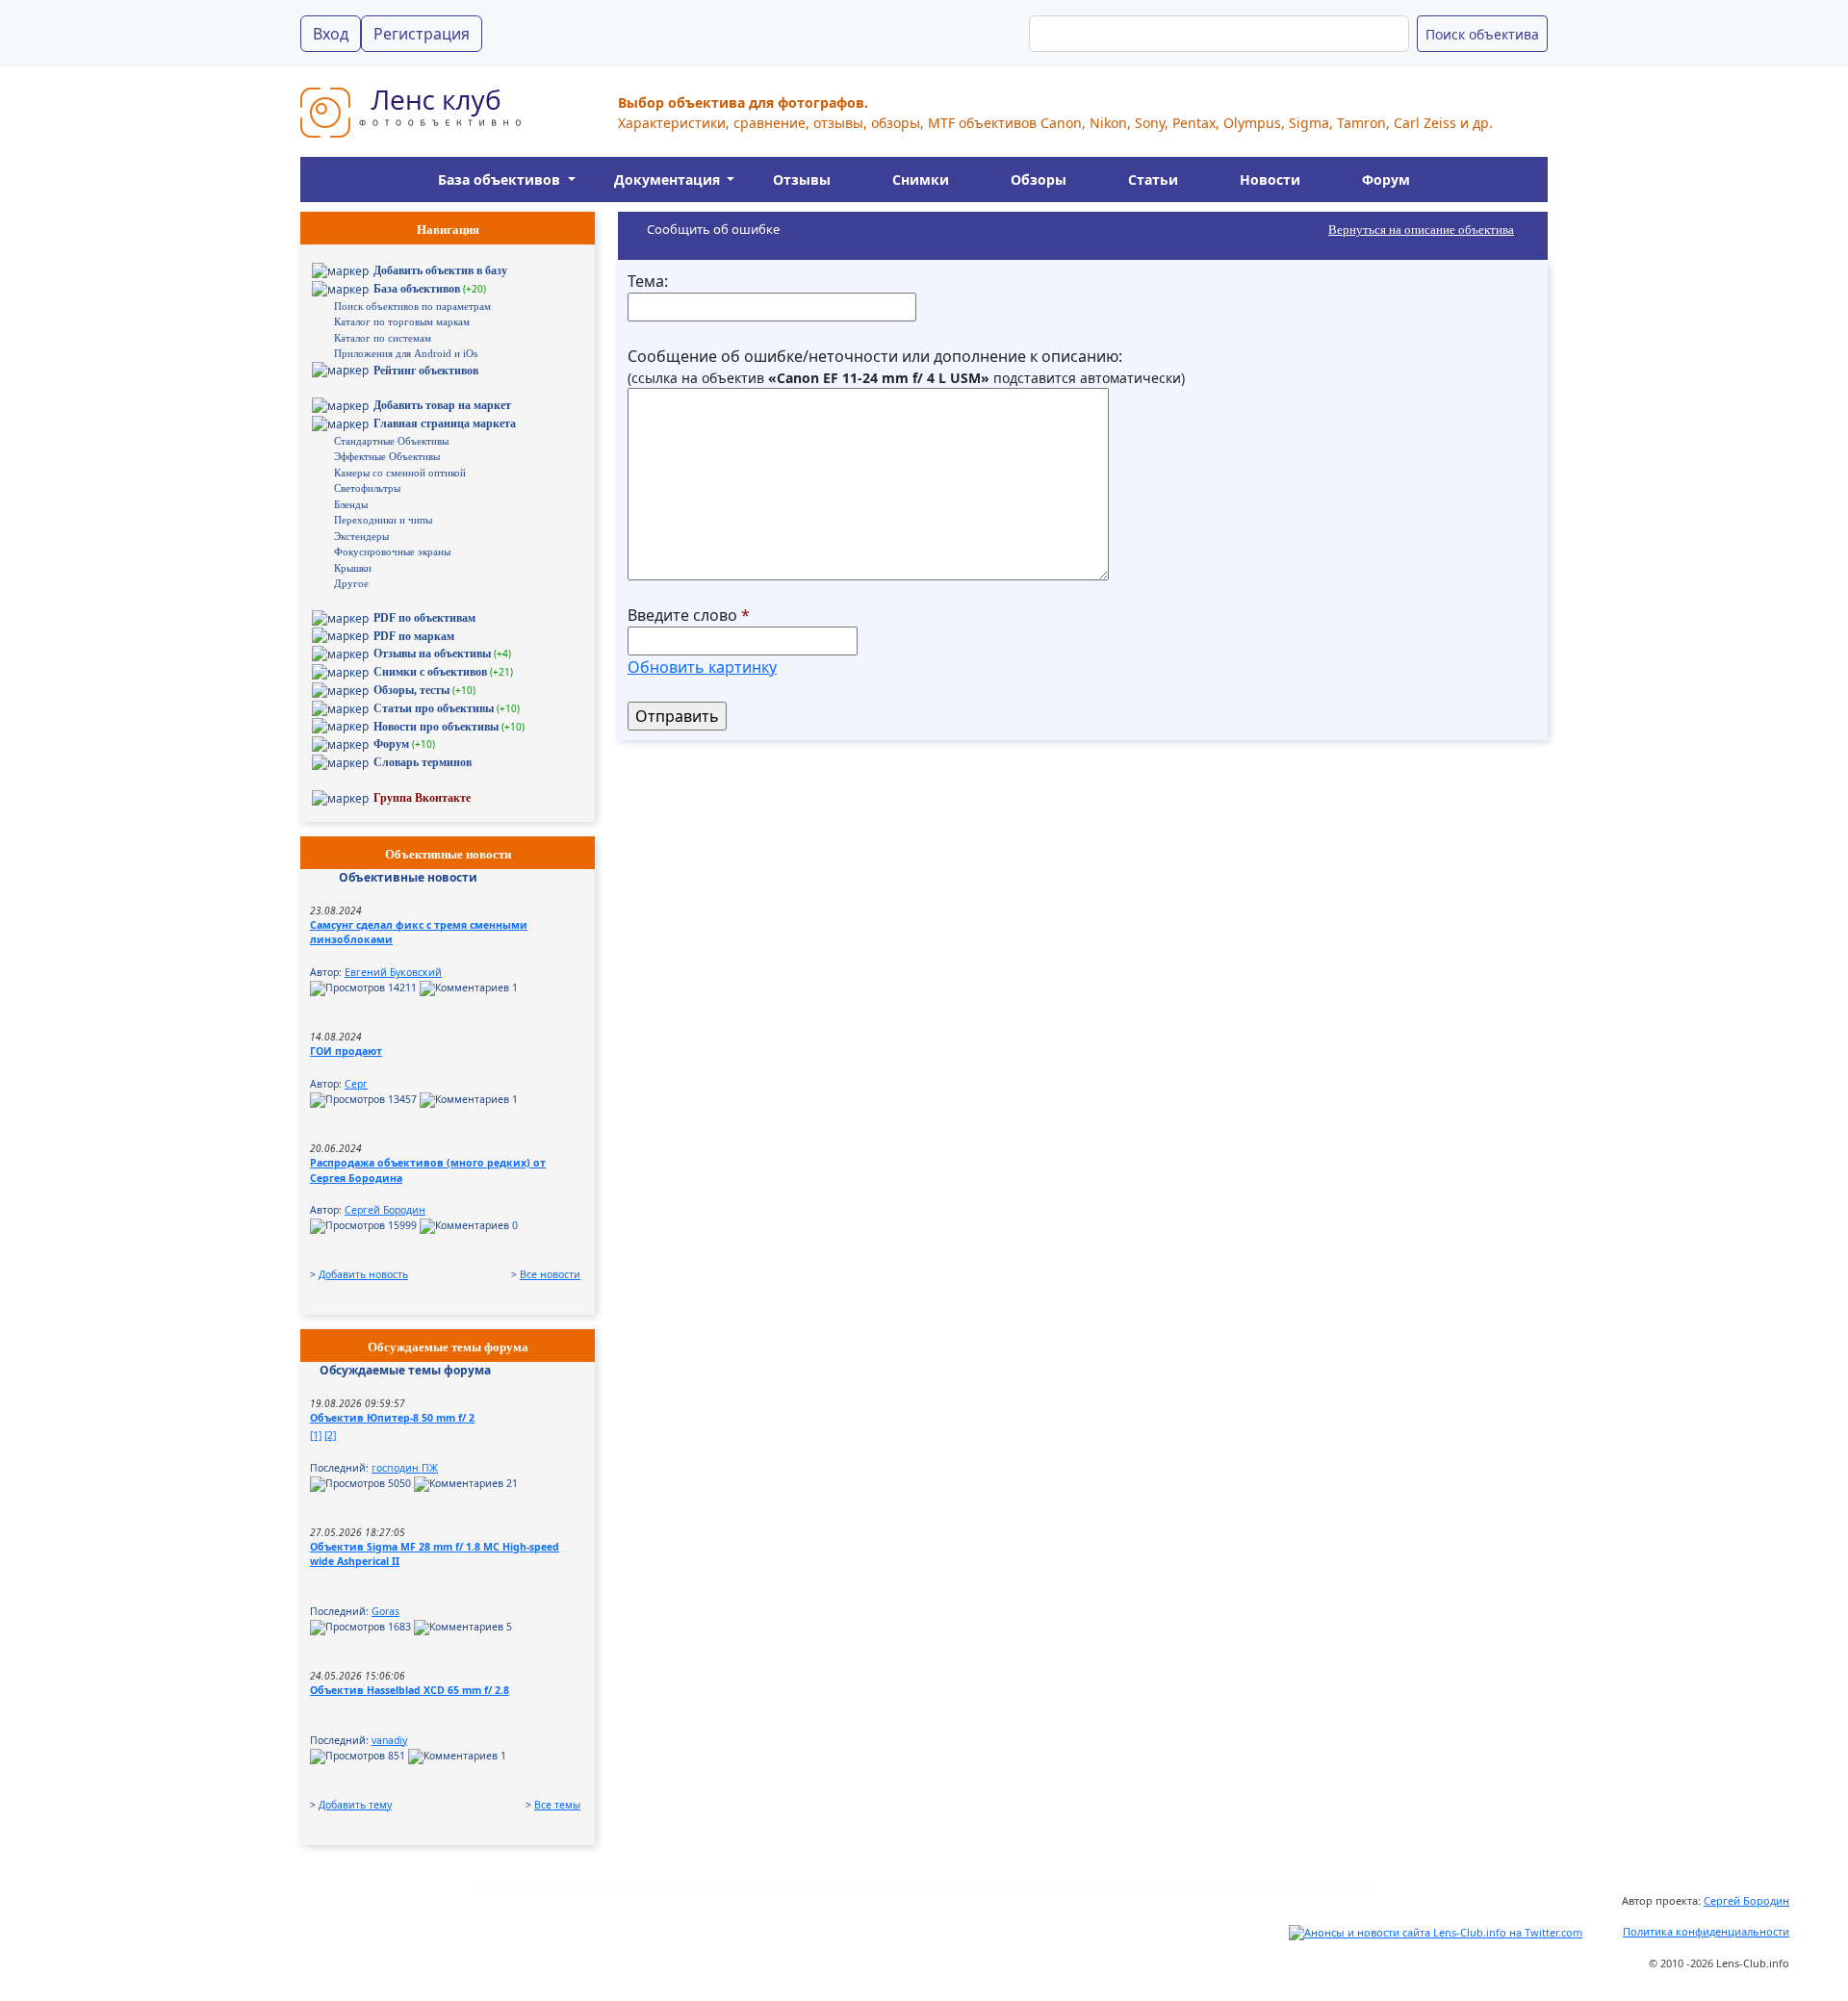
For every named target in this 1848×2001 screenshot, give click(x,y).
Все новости (550, 1274)
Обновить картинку (702, 667)
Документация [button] (669, 180)
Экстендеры (361, 536)
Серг (356, 1084)
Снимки (921, 180)
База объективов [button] (501, 180)
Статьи (1153, 180)
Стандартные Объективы (391, 441)
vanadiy (389, 1740)
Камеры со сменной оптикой (400, 473)
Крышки (353, 568)
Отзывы (802, 180)
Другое (351, 583)
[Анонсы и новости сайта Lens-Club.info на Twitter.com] (1436, 1931)
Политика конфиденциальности (1706, 1931)
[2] (330, 1435)
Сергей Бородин (385, 1210)
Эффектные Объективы (387, 456)
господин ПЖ (405, 1468)
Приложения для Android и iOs (406, 353)
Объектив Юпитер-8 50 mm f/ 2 (392, 1418)
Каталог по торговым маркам (402, 321)
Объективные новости (408, 877)
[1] (316, 1435)
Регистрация (422, 34)
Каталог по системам (383, 338)
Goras (385, 1611)
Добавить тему (355, 1805)
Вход (331, 34)
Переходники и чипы (383, 520)
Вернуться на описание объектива (1421, 230)
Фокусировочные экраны (392, 552)
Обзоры (1039, 180)
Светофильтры (367, 488)
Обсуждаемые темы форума (405, 1370)
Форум (1386, 180)
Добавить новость (363, 1274)
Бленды (351, 504)
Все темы (557, 1805)
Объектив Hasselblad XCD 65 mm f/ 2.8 (410, 1690)
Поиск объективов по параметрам (412, 306)
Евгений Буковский (393, 972)
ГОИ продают (346, 1051)
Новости (1270, 180)
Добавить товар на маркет (442, 405)
